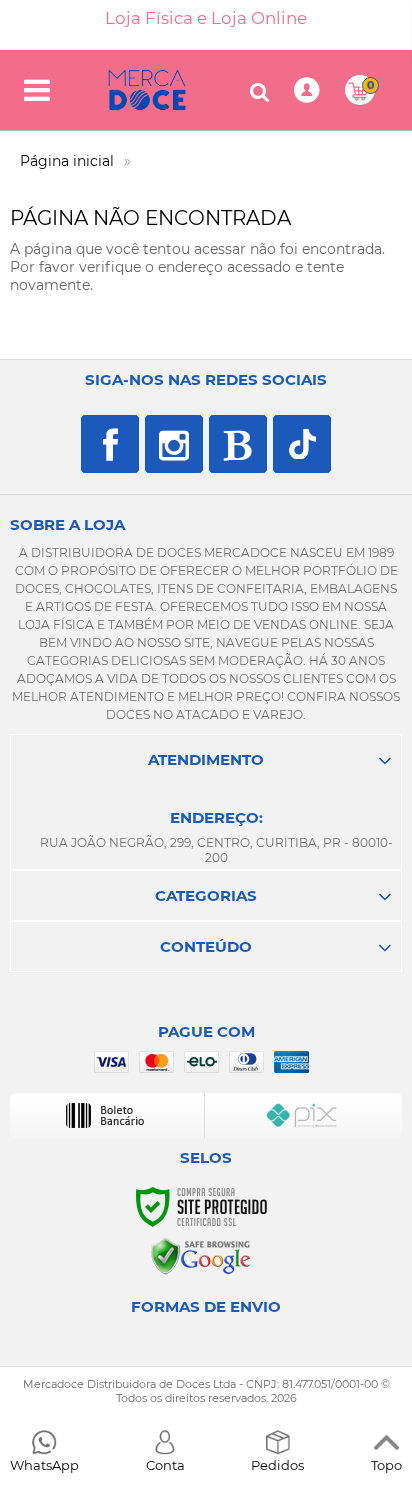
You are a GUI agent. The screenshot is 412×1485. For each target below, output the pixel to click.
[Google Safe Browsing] (201, 1256)
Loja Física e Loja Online (206, 18)
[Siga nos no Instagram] (174, 444)
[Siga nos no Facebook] (110, 444)
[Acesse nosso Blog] (238, 444)
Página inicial (67, 161)
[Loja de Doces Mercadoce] (147, 90)
